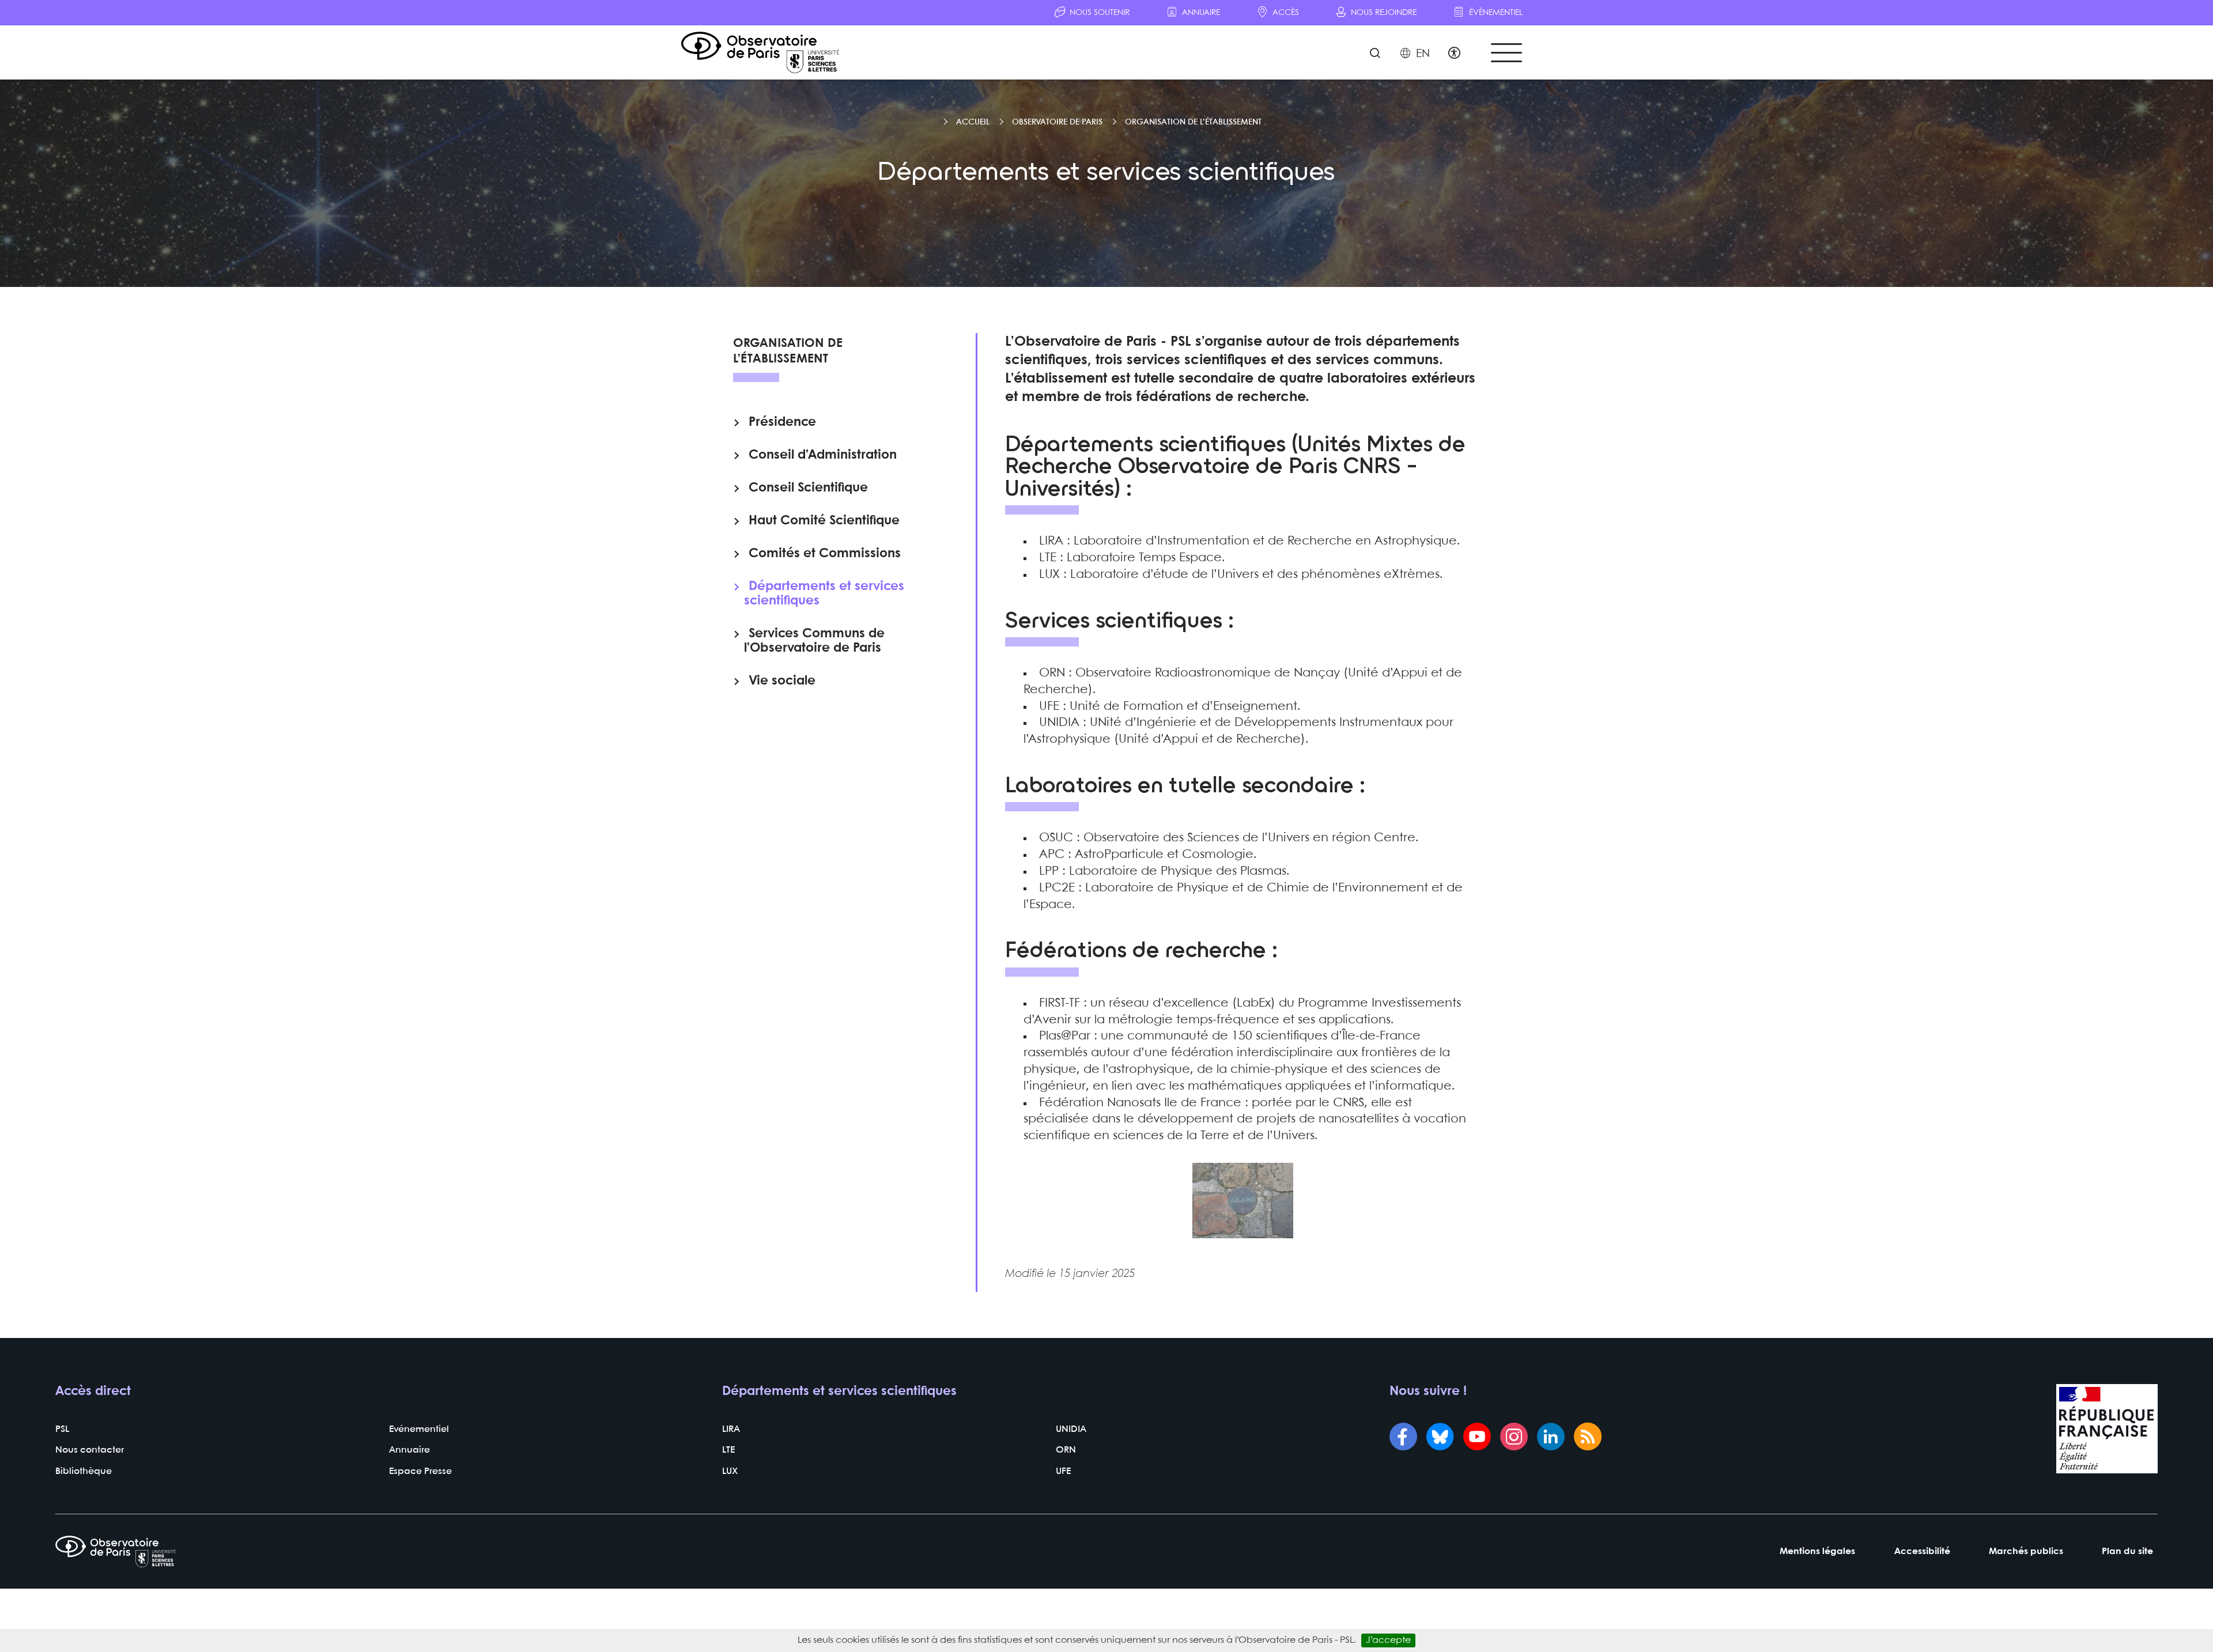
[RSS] (1588, 1438)
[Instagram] (1514, 1438)
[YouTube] (1477, 1438)
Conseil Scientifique (808, 488)
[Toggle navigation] (1506, 53)
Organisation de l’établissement (1193, 122)
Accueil (973, 122)
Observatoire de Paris (1057, 122)
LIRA (731, 1429)
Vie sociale (782, 681)
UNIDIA (1071, 1429)
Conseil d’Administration (823, 455)
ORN (1066, 1450)
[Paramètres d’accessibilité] (1454, 54)
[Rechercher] (1375, 54)
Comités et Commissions (825, 554)
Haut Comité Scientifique (824, 521)
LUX (730, 1471)
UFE (1063, 1471)
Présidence (782, 422)
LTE (728, 1450)
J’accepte (1388, 1640)
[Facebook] (1403, 1438)
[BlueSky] (1440, 1438)
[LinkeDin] (1551, 1438)
